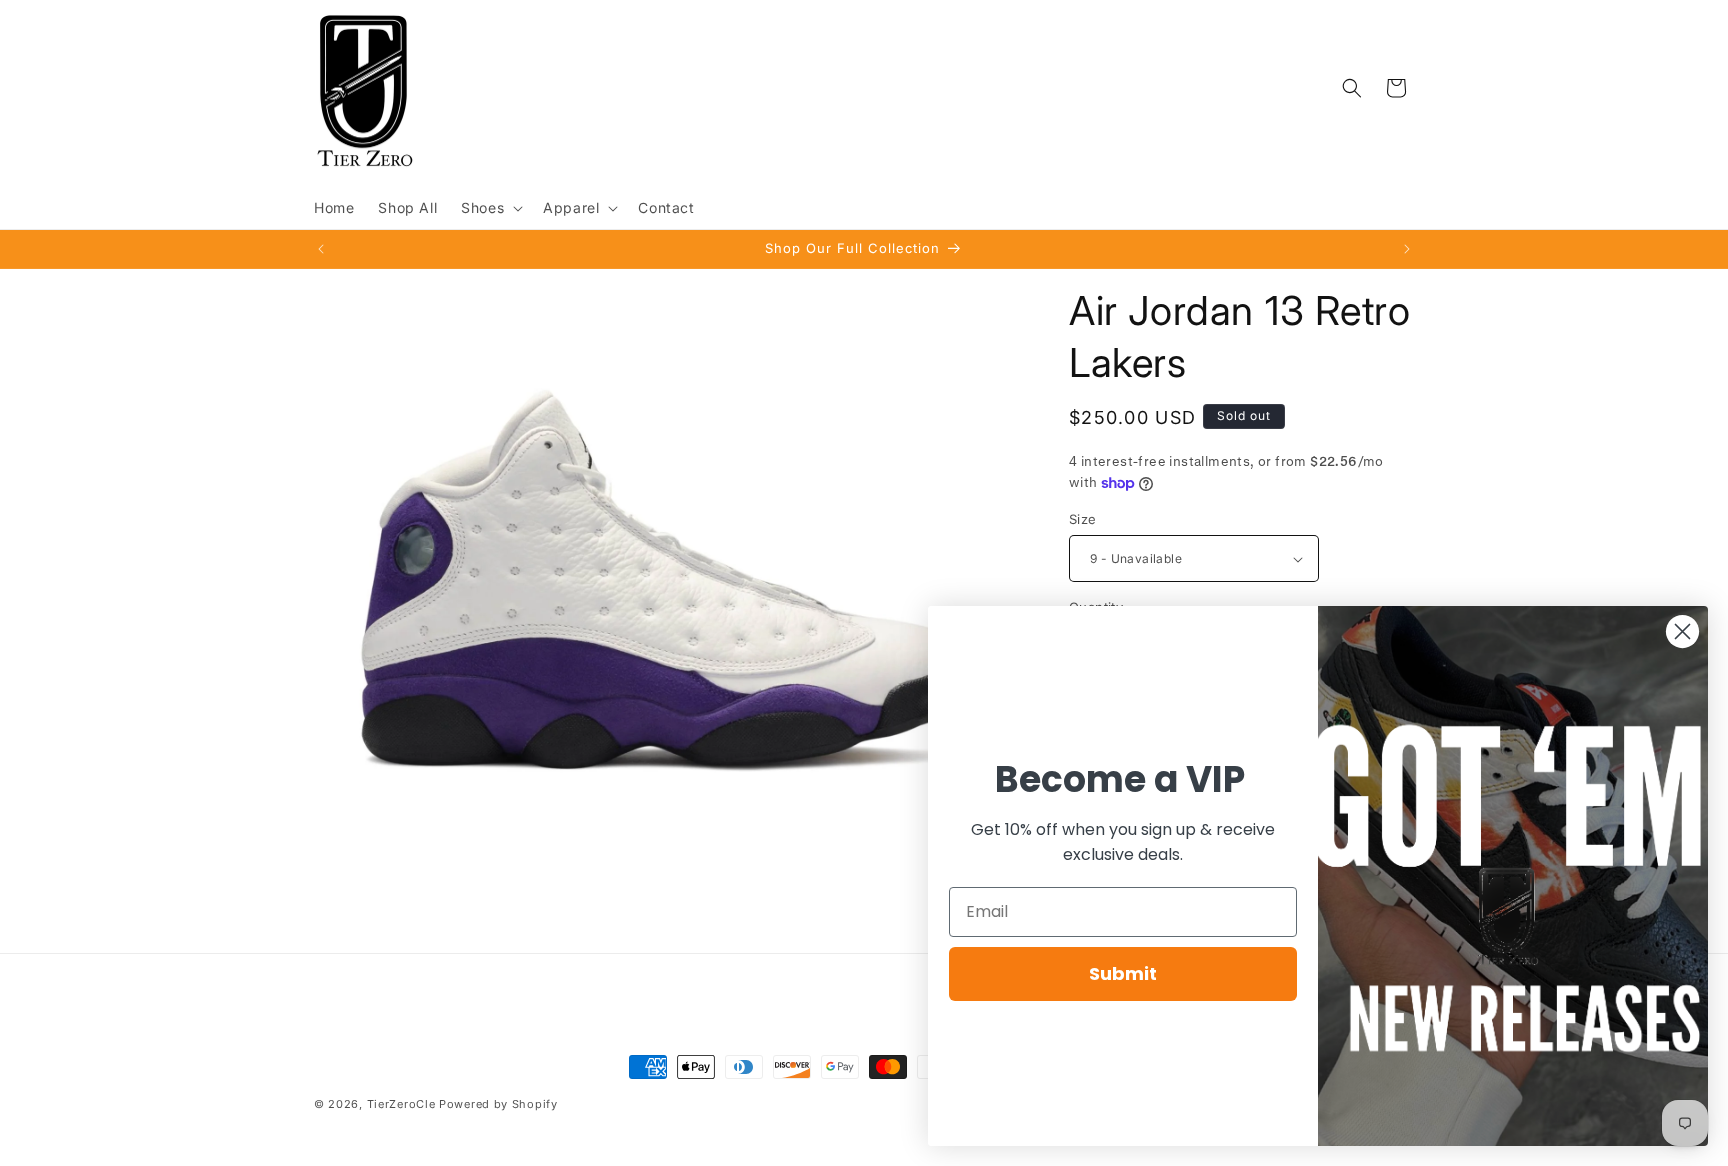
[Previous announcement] (321, 249)
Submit (1123, 973)
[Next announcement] (1407, 249)
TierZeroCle (401, 1104)
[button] (490, 208)
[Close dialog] (1682, 631)
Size (1083, 519)
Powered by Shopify (498, 1104)
